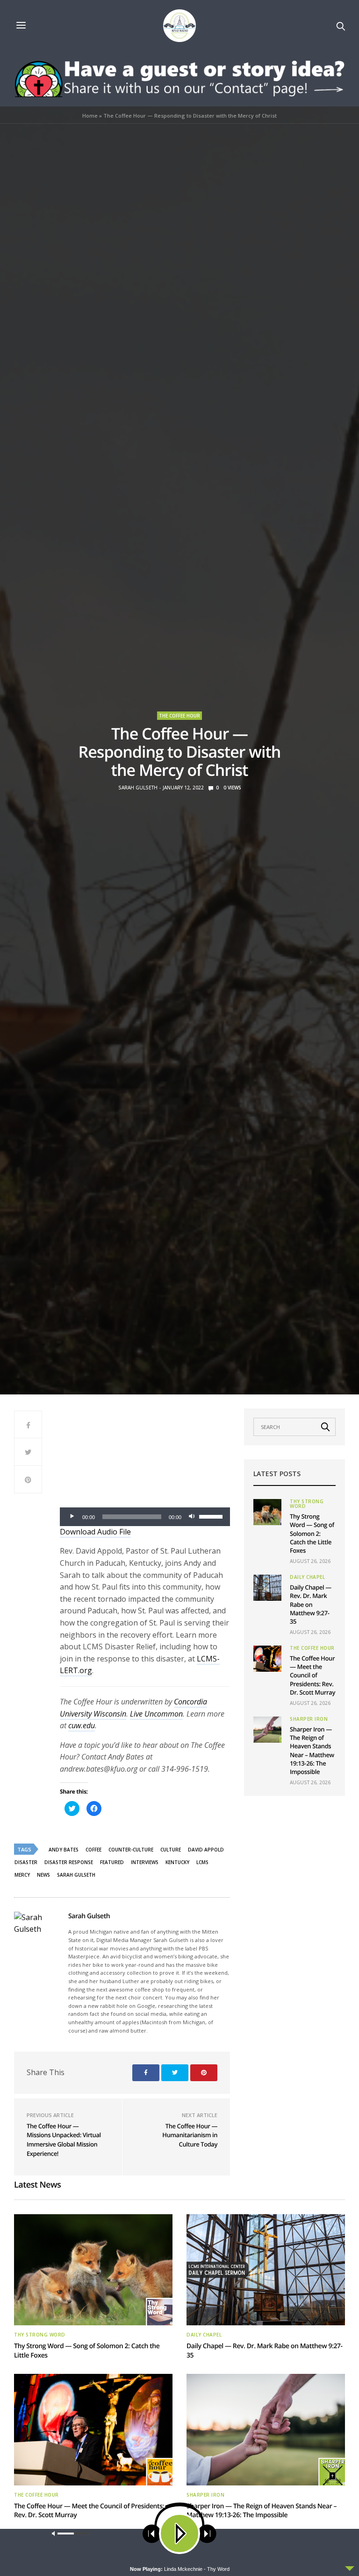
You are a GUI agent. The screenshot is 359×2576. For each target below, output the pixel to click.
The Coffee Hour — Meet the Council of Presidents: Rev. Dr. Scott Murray (312, 1675)
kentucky (177, 1862)
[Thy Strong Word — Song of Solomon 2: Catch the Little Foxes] (267, 1512)
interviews (145, 1862)
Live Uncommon (156, 1714)
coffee (93, 1850)
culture (171, 1850)
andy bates (64, 1850)
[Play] (72, 1517)
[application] (145, 1517)
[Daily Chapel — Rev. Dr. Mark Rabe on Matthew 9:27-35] (267, 1588)
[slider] (212, 1516)
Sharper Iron (309, 1719)
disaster (26, 1862)
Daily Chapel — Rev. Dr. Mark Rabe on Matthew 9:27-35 (311, 1604)
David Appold (206, 1850)
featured (112, 1862)
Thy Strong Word (307, 1504)
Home (90, 116)
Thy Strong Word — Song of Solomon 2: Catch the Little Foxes (312, 1533)
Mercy (22, 1875)
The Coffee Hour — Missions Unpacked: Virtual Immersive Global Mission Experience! (64, 2140)
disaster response (69, 1862)
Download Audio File (95, 1532)
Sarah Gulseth (138, 788)
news (43, 1875)
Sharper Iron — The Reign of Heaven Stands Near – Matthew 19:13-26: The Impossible (312, 1750)
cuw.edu (82, 1725)
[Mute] (192, 1517)
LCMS (202, 1862)
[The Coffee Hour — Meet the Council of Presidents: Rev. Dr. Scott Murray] (267, 1659)
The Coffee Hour (179, 716)
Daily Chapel (307, 1577)
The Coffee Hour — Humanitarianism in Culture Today (190, 2135)
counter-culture (131, 1850)
